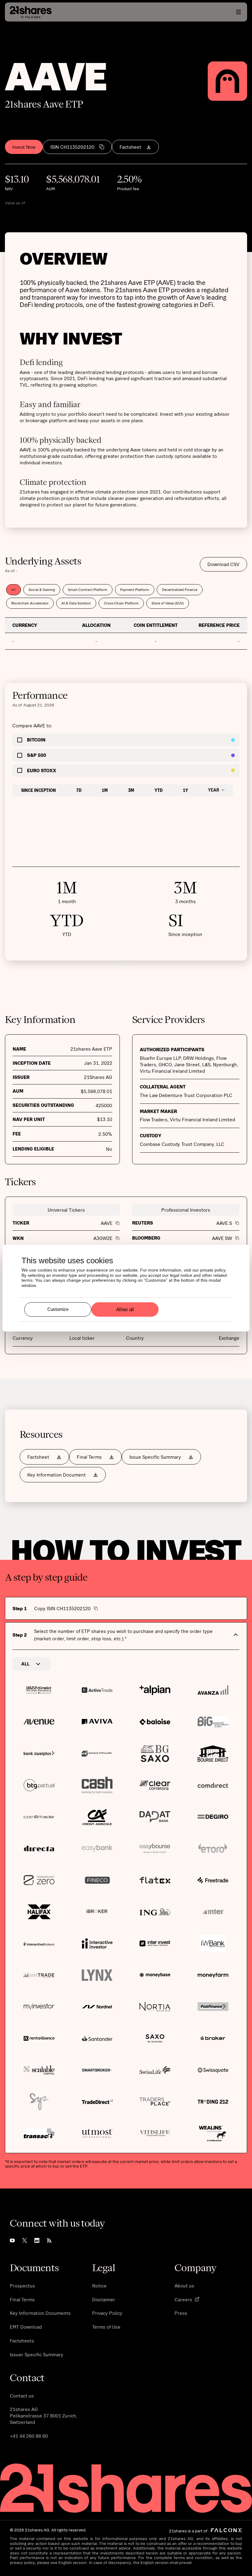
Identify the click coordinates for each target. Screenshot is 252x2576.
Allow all (125, 1309)
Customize (58, 1309)
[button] (238, 12)
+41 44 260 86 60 (29, 2436)
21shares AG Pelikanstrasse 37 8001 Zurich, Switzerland (43, 2416)
